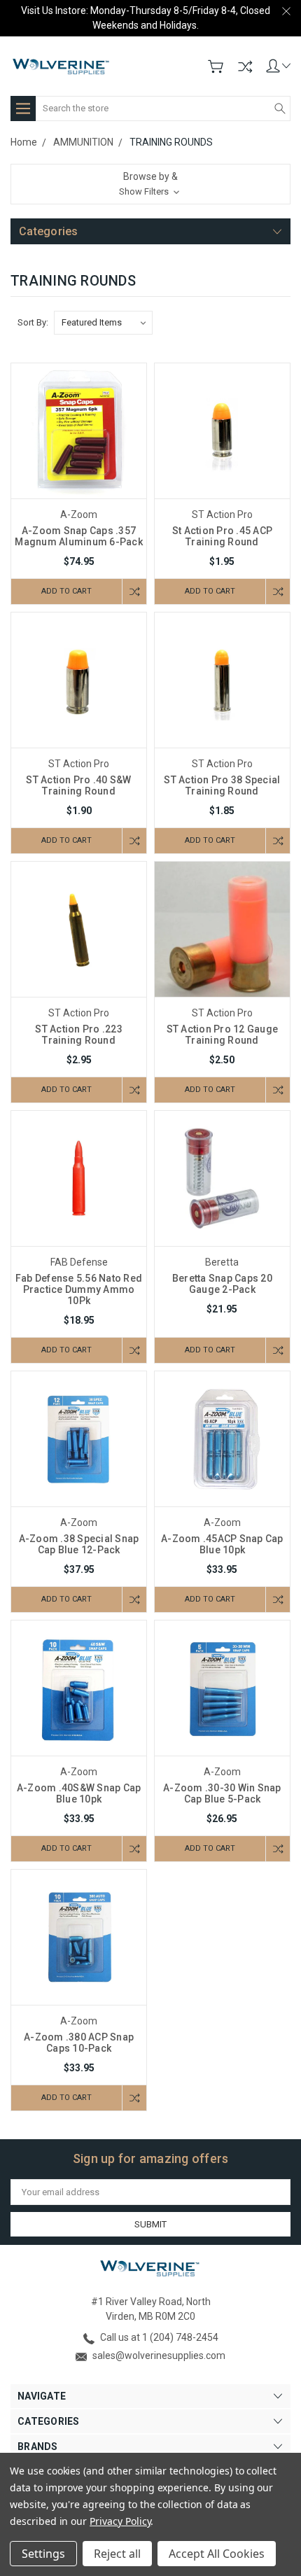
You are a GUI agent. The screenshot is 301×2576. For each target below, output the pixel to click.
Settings (43, 2554)
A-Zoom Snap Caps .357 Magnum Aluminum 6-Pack (79, 536)
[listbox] (103, 323)
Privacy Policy (120, 2521)
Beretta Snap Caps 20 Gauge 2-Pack (222, 1284)
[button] (150, 184)
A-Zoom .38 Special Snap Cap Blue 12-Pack (79, 1544)
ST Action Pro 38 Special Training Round (222, 785)
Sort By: (33, 322)
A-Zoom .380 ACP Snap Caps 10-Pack (79, 2043)
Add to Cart (66, 591)
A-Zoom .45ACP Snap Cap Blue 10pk (222, 1544)
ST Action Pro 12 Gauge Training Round (223, 1035)
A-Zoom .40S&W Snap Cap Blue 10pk (79, 1793)
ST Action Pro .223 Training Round (79, 1035)
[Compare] (245, 66)
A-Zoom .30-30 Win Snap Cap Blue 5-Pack (222, 1793)
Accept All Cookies (217, 2554)
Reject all (117, 2554)
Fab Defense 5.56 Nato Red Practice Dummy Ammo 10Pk (79, 1289)
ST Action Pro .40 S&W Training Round (78, 785)
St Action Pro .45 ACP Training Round (222, 536)
